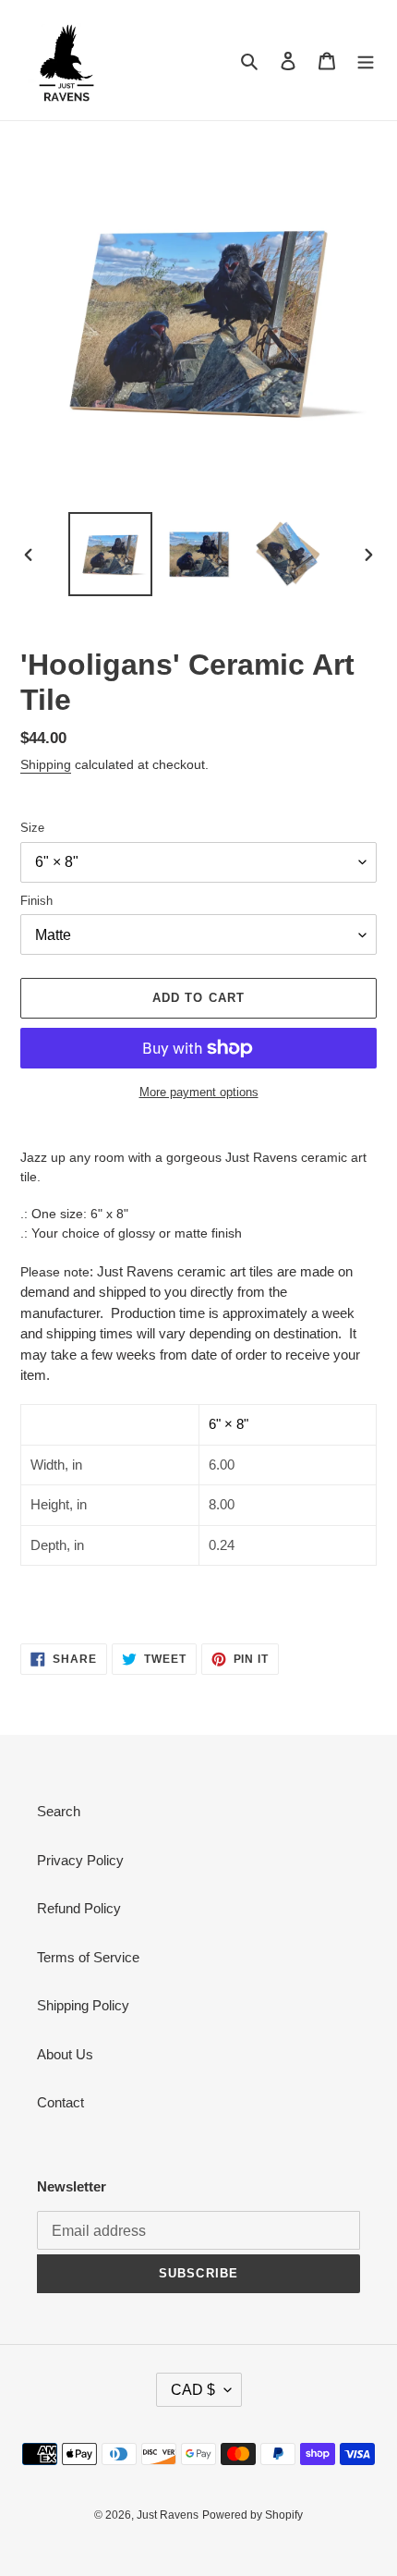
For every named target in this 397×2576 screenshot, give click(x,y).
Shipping (46, 764)
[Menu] (366, 61)
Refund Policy (79, 1908)
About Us (65, 2054)
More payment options (199, 1092)
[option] (111, 554)
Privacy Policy (80, 1860)
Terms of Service (88, 1957)
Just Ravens (168, 2515)
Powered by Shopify (253, 2515)
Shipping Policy (83, 2005)
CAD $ (193, 2390)
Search (59, 1811)
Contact (60, 2102)
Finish (36, 901)
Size (32, 828)
